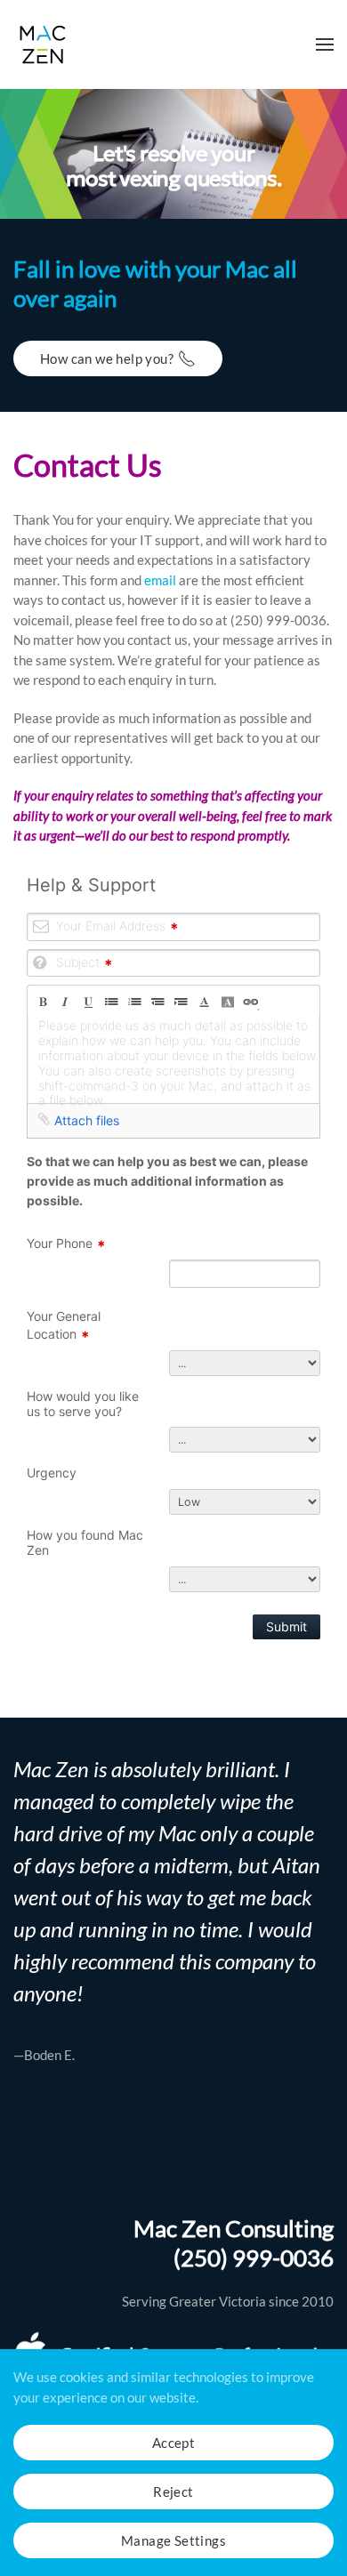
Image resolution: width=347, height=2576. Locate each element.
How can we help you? (107, 358)
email (160, 580)
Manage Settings (173, 2540)
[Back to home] (43, 44)
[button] (325, 44)
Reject (173, 2491)
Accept (173, 2443)
